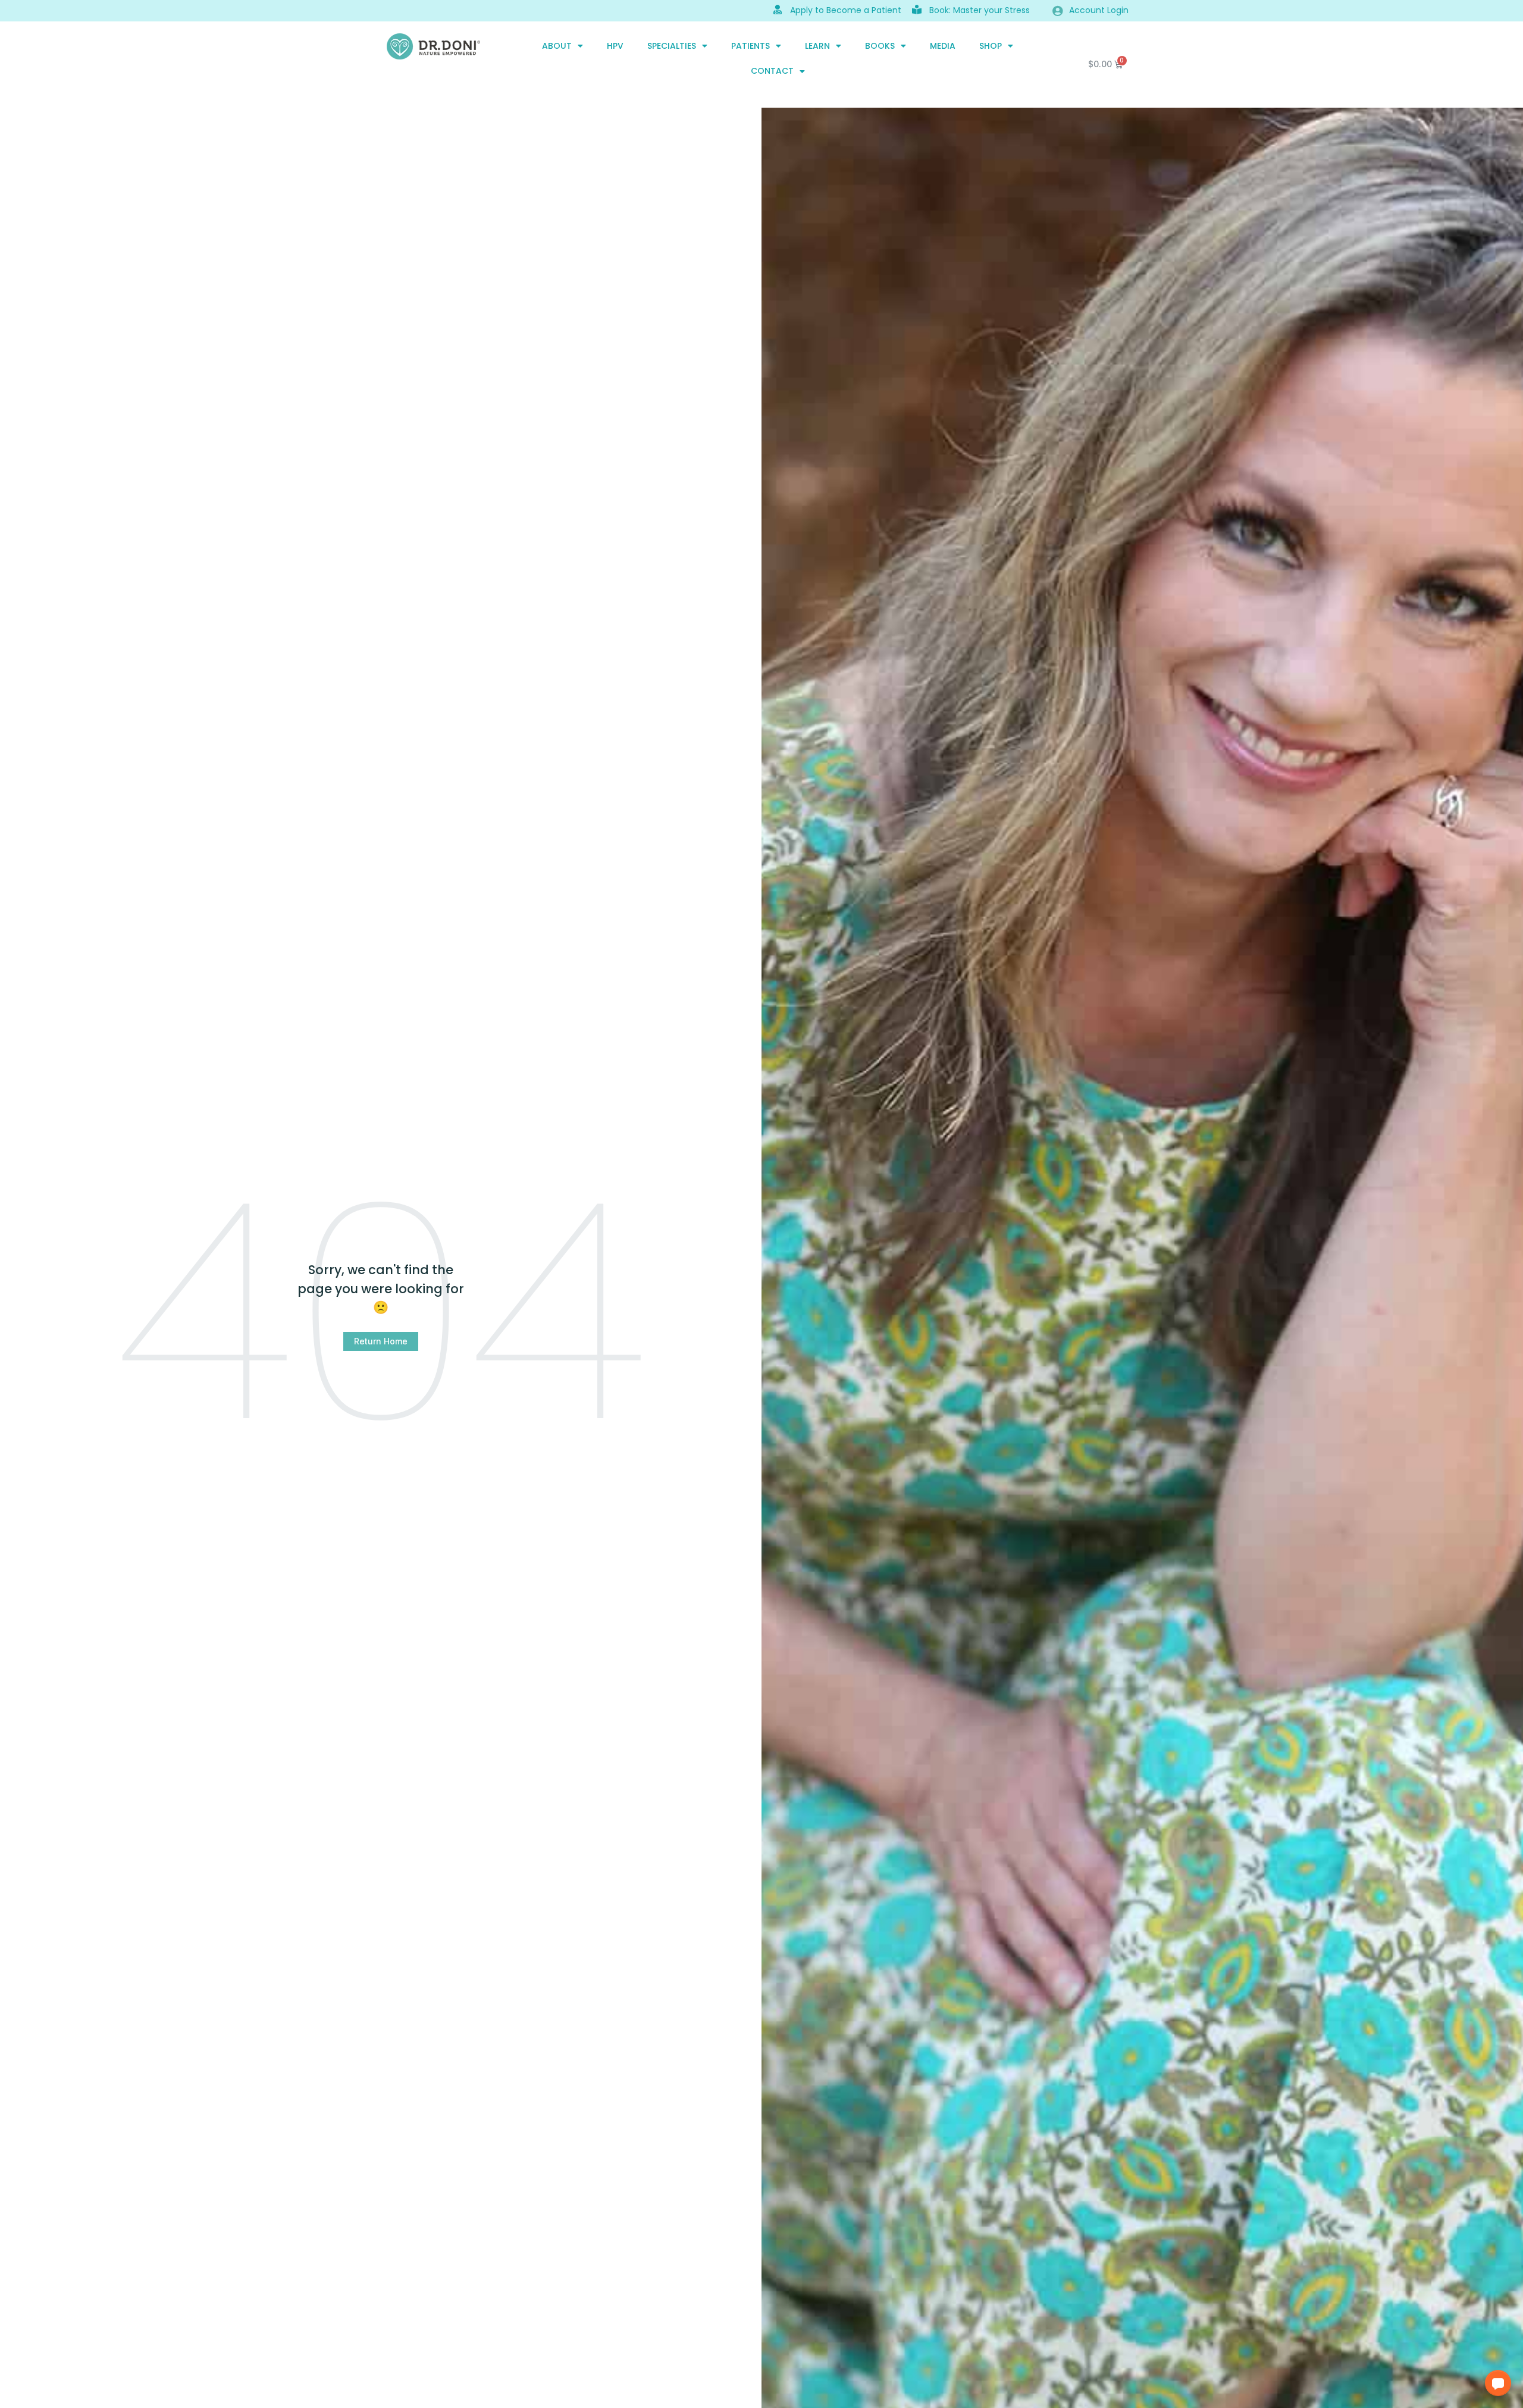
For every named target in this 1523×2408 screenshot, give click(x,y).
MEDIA (943, 46)
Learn (817, 46)
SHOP (991, 46)
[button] (1498, 2383)
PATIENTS (750, 46)
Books (880, 46)
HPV (615, 46)
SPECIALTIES (672, 46)
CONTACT (772, 71)
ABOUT (557, 46)
